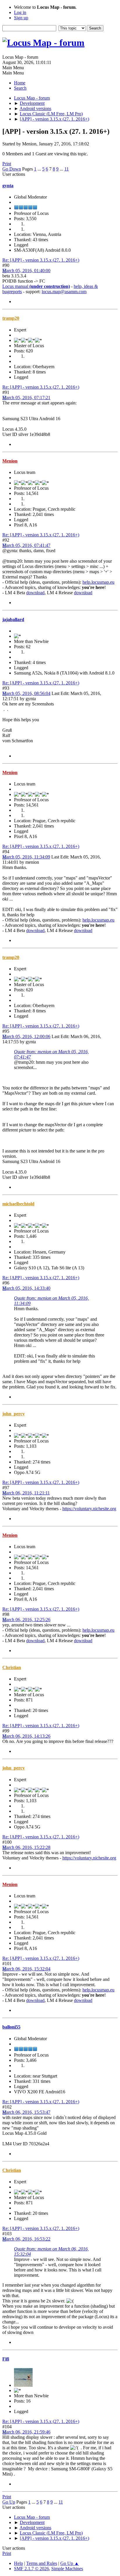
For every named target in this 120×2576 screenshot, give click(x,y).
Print (7, 164)
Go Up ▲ (70, 2563)
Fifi (6, 2359)
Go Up (9, 2502)
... (40, 169)
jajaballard (13, 619)
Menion (10, 461)
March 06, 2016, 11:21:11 (26, 1493)
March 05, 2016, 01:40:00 (26, 271)
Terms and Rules (42, 2563)
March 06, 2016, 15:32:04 (26, 1969)
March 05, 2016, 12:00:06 (26, 1036)
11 (67, 169)
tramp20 (11, 318)
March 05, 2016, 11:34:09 (26, 857)
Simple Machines (67, 2569)
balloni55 (11, 2027)
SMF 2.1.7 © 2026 (31, 2569)
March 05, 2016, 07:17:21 (26, 398)
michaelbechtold (18, 1204)
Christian (12, 1667)
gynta (8, 186)
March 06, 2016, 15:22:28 (26, 1847)
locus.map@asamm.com (64, 292)
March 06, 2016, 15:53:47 (26, 2112)
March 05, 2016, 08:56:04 (26, 693)
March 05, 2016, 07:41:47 (26, 545)
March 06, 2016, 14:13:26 (26, 1736)
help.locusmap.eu (98, 582)
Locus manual (36, 286)
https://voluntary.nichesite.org (89, 1509)
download (35, 593)
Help (18, 2563)
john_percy (14, 1414)
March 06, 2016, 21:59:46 (26, 2432)
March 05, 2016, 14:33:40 (26, 1288)
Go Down (12, 169)
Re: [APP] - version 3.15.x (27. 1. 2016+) (41, 260)
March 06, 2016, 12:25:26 (26, 1620)
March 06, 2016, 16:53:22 (26, 2239)
